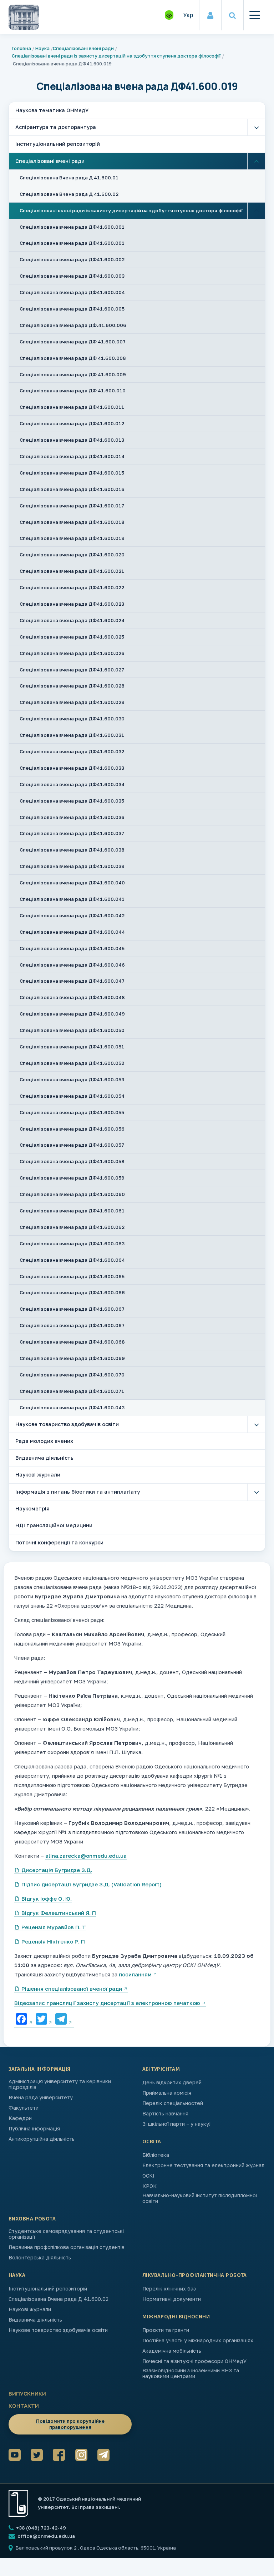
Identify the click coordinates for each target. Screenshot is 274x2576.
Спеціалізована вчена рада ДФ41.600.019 (72, 538)
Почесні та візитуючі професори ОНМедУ (194, 2361)
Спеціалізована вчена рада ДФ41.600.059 (72, 1178)
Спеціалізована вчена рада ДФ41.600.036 (72, 817)
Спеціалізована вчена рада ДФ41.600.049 (72, 1014)
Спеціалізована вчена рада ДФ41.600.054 (72, 1096)
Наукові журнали (38, 1475)
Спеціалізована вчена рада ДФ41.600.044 (72, 932)
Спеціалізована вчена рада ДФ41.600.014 (72, 456)
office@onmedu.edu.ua (46, 2536)
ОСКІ (148, 2176)
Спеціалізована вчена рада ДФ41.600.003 (72, 276)
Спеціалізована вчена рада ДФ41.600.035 (72, 801)
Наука (42, 48)
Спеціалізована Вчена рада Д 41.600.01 (69, 178)
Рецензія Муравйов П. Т (54, 1927)
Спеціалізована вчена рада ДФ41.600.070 (72, 1375)
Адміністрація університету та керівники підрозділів (60, 2084)
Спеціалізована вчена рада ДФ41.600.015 (72, 473)
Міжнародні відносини (176, 2317)
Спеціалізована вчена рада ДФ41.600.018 (72, 522)
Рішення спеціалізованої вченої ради (72, 1989)
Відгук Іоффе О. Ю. (47, 1899)
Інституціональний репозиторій (58, 144)
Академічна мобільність (172, 2351)
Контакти (24, 2406)
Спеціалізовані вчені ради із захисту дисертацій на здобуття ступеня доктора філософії (116, 56)
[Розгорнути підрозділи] (256, 128)
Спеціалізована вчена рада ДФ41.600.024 (72, 620)
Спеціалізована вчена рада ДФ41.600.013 (72, 440)
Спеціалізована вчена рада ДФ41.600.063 (72, 1244)
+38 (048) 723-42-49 (40, 2528)
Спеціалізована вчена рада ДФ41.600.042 (72, 915)
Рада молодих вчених (44, 1441)
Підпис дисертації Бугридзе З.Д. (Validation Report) (92, 1884)
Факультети (24, 2108)
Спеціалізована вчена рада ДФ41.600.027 (72, 670)
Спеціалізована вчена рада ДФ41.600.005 (72, 309)
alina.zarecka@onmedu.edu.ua (86, 1856)
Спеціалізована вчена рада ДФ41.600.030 (72, 719)
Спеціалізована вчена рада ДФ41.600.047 (72, 981)
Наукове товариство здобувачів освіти (67, 1424)
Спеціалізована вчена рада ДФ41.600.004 (72, 292)
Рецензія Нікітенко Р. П (53, 1941)
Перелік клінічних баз (169, 2289)
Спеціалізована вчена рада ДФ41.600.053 (72, 1079)
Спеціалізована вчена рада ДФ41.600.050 (72, 1030)
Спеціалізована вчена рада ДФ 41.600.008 (73, 358)
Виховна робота (32, 2219)
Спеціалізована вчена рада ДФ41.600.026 (72, 653)
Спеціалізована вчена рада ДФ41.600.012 (72, 423)
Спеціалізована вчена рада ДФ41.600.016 (72, 489)
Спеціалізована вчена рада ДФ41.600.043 (72, 1408)
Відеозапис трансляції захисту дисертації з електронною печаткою (107, 2003)
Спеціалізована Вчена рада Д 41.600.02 (69, 194)
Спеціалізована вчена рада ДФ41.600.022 (72, 587)
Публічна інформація (34, 2129)
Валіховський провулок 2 (47, 2548)
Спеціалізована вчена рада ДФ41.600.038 (72, 850)
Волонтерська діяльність (40, 2258)
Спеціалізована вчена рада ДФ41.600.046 (72, 965)
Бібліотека (156, 2155)
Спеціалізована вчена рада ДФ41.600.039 (72, 866)
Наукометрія (32, 1508)
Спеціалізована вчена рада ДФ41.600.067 (72, 1309)
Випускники (27, 2393)
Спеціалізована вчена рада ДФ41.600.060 (72, 1194)
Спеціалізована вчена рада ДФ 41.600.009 (73, 374)
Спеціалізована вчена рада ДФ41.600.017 (72, 506)
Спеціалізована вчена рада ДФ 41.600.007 (73, 342)
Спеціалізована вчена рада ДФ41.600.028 (72, 686)
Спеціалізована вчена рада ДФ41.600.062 (72, 1227)
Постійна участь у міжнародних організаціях (198, 2341)
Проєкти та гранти (166, 2330)
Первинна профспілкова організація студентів (67, 2247)
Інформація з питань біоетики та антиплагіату (78, 1492)
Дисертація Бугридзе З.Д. (57, 1870)
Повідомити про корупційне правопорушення (70, 2424)
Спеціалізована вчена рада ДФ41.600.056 (72, 1129)
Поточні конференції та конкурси (59, 1542)
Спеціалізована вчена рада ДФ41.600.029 (72, 702)
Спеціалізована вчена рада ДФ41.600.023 (72, 604)
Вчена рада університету (41, 2098)
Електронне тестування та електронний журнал (203, 2165)
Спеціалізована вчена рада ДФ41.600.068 (72, 1342)
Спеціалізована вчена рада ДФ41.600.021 (72, 571)
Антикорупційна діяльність (42, 2139)
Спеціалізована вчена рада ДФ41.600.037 (72, 833)
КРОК (149, 2186)
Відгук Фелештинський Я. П (59, 1913)
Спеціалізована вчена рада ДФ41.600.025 (72, 637)
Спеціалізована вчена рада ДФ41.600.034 (72, 784)
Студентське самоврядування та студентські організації (66, 2234)
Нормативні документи (172, 2299)
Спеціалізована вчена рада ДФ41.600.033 (72, 768)
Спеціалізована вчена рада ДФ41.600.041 (72, 899)
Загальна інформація (40, 2069)
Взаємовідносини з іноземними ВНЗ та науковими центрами (191, 2373)
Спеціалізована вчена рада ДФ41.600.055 (72, 1112)
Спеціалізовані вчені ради (83, 48)
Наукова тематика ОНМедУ (52, 110)
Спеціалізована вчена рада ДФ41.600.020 (72, 555)
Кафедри (20, 2118)
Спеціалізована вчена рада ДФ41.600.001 (72, 227)
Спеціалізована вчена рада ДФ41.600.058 (72, 1161)
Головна (21, 48)
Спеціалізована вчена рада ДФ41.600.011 (72, 407)
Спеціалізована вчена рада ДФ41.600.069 (72, 1358)
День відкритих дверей (172, 2083)
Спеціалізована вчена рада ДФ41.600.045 (72, 948)
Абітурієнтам (161, 2069)
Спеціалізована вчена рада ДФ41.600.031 (72, 735)
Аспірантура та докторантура (56, 127)
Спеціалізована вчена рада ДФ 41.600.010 (73, 391)
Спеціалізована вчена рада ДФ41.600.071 (72, 1391)
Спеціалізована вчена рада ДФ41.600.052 (72, 1063)
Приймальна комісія (167, 2093)
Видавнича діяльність (44, 1458)
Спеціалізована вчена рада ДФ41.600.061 (72, 1211)
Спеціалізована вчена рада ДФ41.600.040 (72, 883)
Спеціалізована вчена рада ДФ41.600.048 (72, 997)
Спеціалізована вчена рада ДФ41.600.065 (72, 1276)
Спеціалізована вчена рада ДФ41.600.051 (72, 1047)
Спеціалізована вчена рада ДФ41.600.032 (72, 751)
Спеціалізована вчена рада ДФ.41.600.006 (73, 325)
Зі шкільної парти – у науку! (176, 2124)
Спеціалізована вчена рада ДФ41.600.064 (72, 1260)
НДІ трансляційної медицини (54, 1525)
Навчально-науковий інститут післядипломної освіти (200, 2198)
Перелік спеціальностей (173, 2103)
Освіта (152, 2141)
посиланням (135, 1974)
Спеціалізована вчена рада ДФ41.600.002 (72, 259)
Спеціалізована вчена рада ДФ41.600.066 (72, 1292)
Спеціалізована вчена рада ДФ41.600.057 (72, 1145)
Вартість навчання (165, 2114)
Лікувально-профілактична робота (195, 2275)
